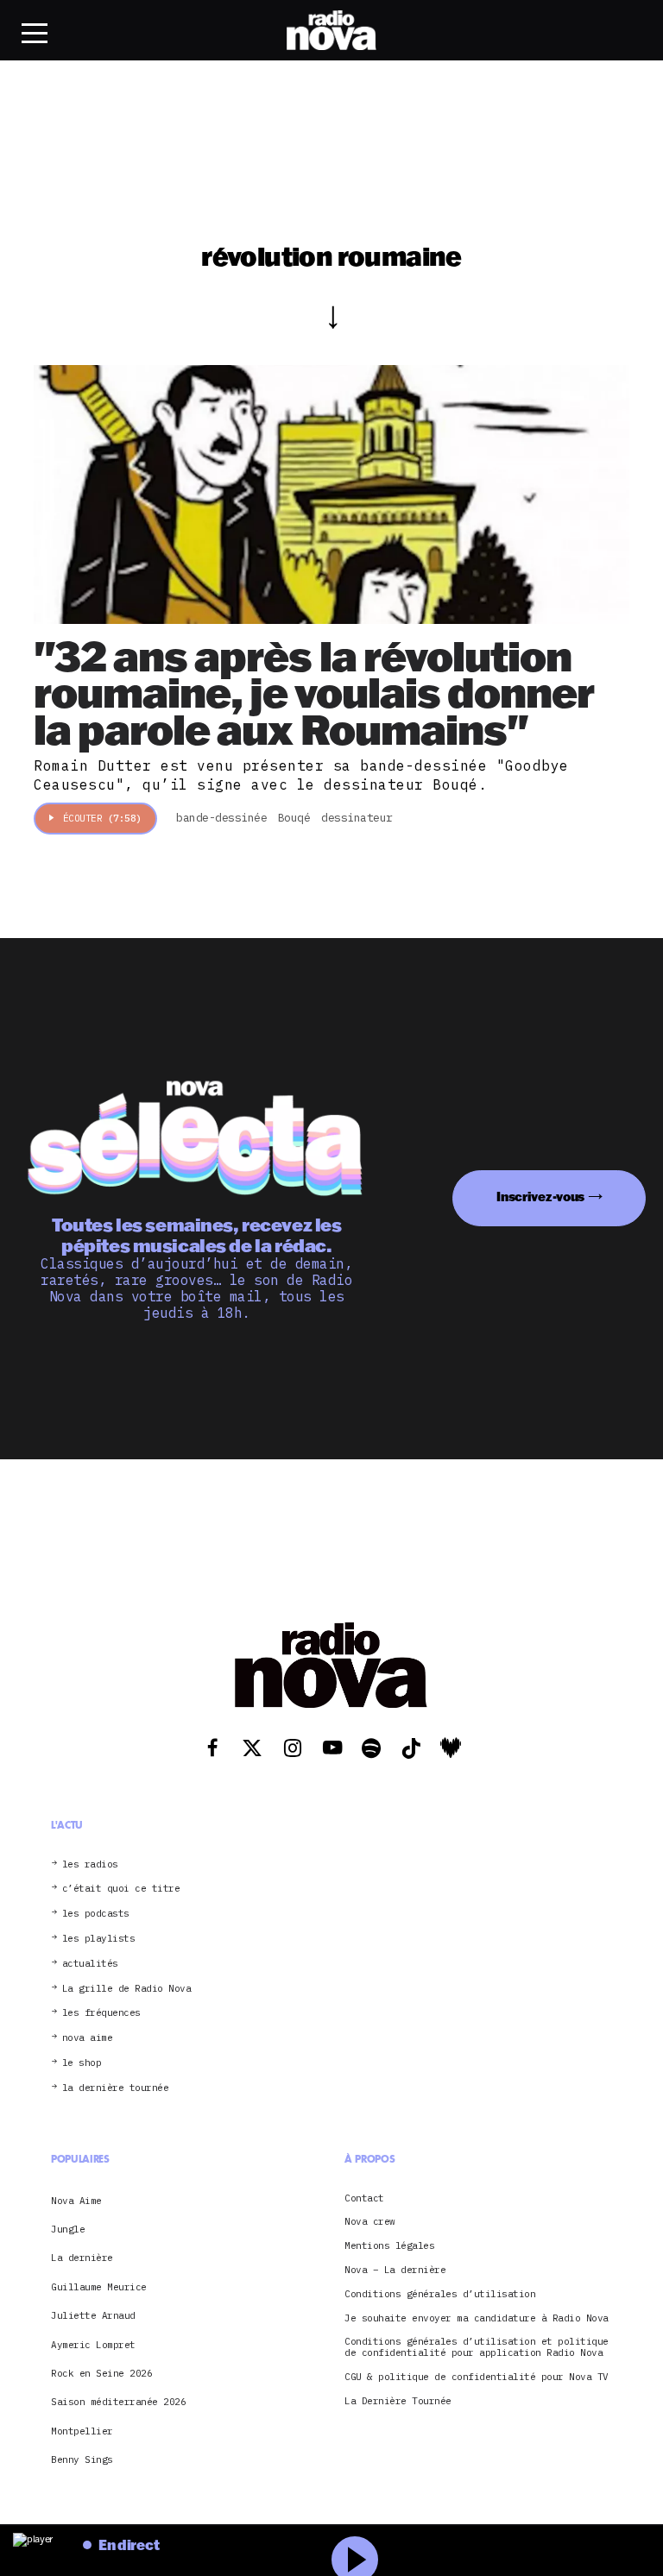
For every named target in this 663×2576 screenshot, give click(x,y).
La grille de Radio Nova (127, 1989)
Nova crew (370, 2222)
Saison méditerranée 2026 (118, 2402)
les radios (90, 1864)
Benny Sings (82, 2459)
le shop (82, 2063)
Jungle (68, 2229)
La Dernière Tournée (398, 2401)
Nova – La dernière (395, 2270)
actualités (90, 1964)
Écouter (102, 818)
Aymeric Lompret (93, 2345)
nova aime (88, 2038)
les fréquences (101, 2013)
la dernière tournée (116, 2088)
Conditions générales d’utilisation (440, 2294)
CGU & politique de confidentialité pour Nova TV (477, 2377)
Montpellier (82, 2431)
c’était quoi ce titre (121, 1889)
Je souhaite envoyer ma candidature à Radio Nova (477, 2318)
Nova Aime (76, 2201)
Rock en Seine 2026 (101, 2373)
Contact (364, 2198)
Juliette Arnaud (93, 2315)
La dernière (82, 2258)
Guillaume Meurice (99, 2287)
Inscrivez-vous (540, 1197)
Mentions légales (389, 2246)
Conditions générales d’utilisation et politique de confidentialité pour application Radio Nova (477, 2347)
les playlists (99, 1939)
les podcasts (96, 1914)
